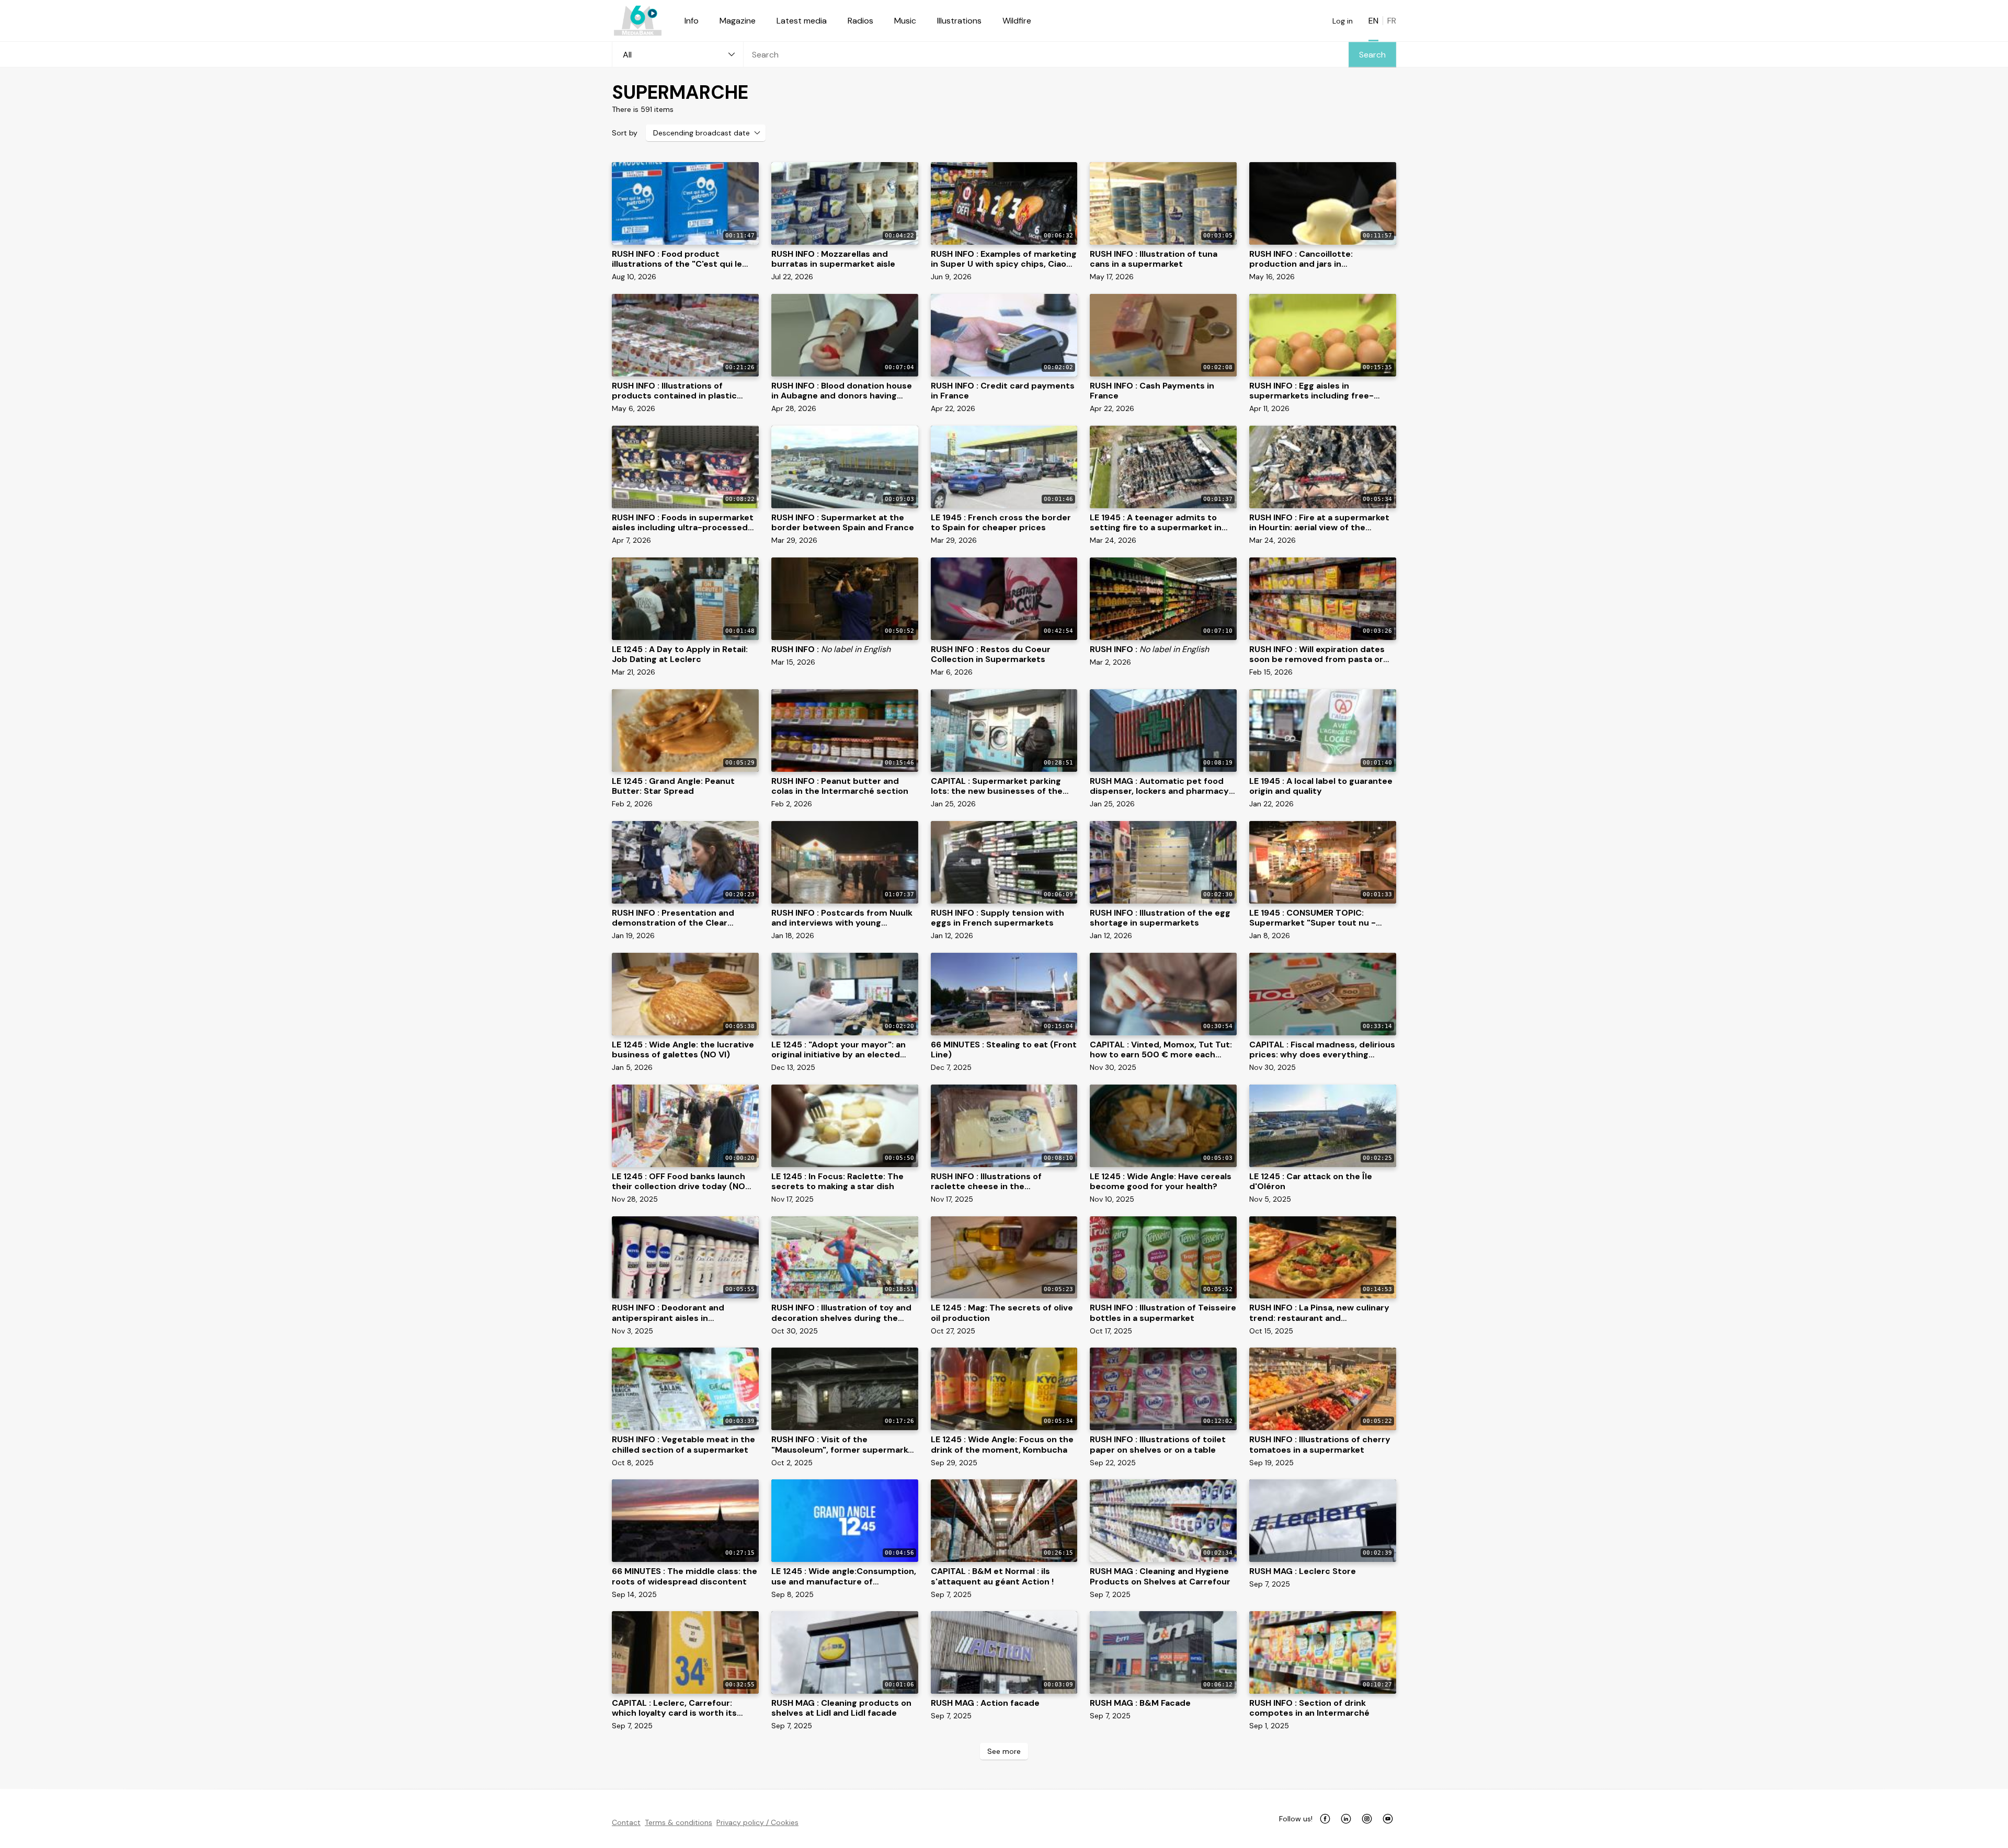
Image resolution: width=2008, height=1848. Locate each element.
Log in (1343, 21)
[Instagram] (1367, 1819)
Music (905, 21)
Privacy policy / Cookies (757, 1822)
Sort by (625, 133)
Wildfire (1017, 21)
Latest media (802, 21)
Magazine (738, 21)
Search (1372, 55)
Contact (626, 1822)
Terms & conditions (678, 1822)
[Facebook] (1325, 1819)
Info (692, 21)
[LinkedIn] (1346, 1819)
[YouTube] (1388, 1819)
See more (1004, 1751)
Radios (860, 21)
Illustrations (959, 21)
